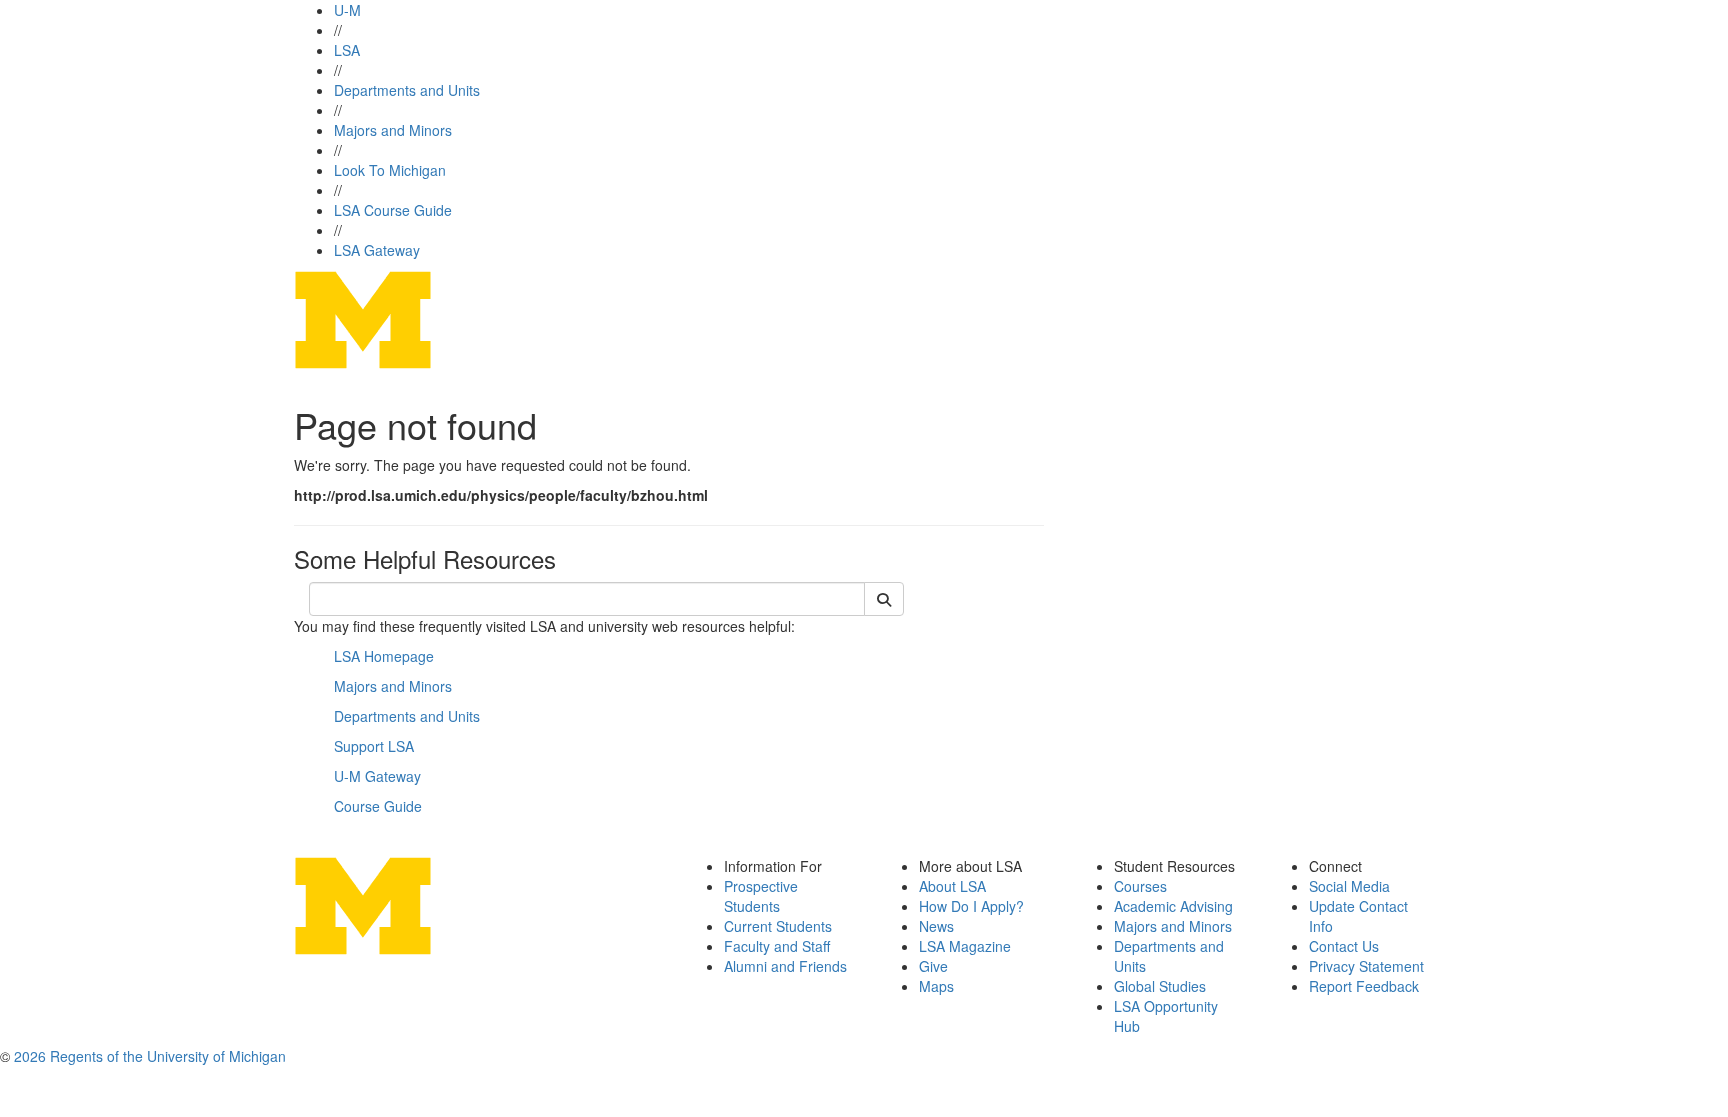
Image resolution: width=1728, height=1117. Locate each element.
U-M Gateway (377, 776)
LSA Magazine (965, 946)
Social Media (1349, 886)
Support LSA (374, 746)
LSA (347, 50)
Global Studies (1160, 986)
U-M (347, 10)
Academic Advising (1173, 906)
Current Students (778, 926)
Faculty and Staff (777, 946)
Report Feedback (1364, 986)
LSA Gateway (377, 250)
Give (933, 966)
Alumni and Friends (785, 966)
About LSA (952, 886)
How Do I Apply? (971, 906)
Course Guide (378, 806)
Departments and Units (407, 90)
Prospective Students (761, 896)
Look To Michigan (390, 170)
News (936, 926)
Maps (936, 986)
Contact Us (1344, 946)
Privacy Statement (1366, 966)
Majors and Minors (393, 130)
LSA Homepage (384, 656)
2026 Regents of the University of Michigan (150, 1056)
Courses (1140, 886)
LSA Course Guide (393, 210)
